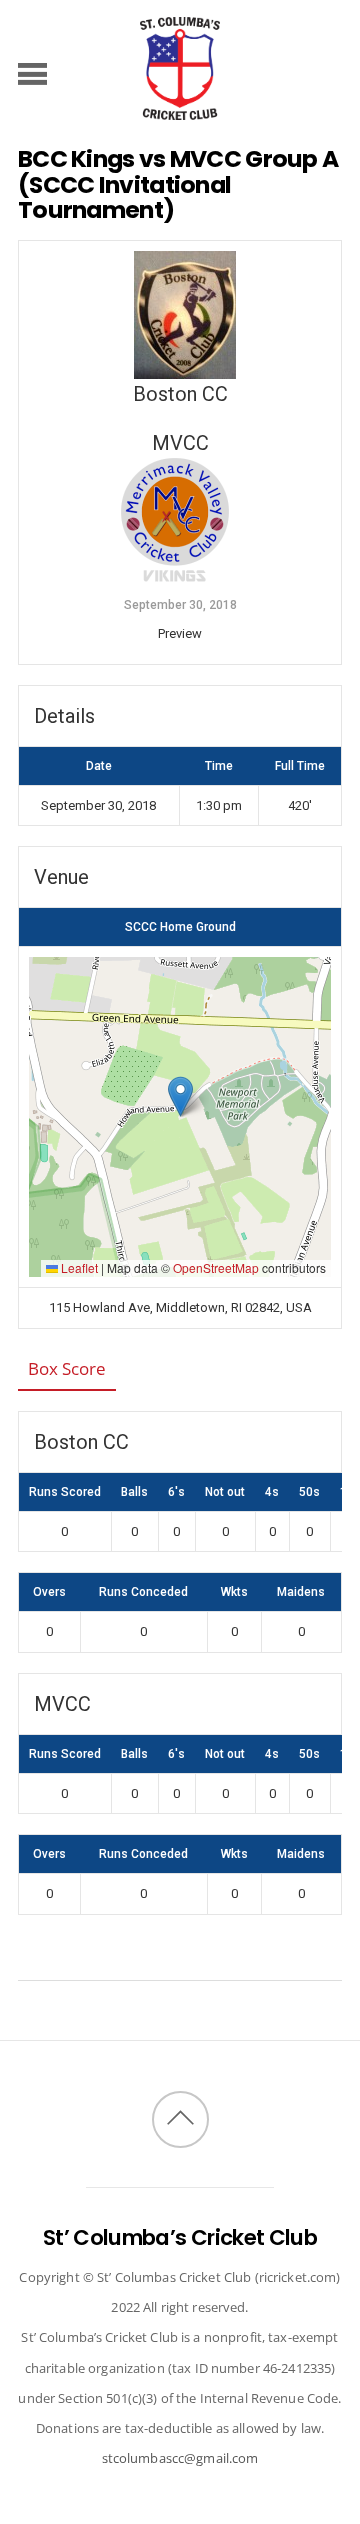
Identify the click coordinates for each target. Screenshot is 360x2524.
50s (309, 1492)
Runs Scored (65, 1492)
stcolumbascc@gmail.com (180, 2458)
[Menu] (32, 73)
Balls (134, 1492)
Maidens (301, 1592)
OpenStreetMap (216, 1267)
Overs (49, 1592)
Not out (225, 1492)
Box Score (67, 1368)
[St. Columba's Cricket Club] (180, 109)
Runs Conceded (143, 1592)
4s (272, 1492)
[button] (180, 1096)
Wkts (234, 1592)
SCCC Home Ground (180, 927)
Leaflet (78, 1267)
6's (176, 1492)
